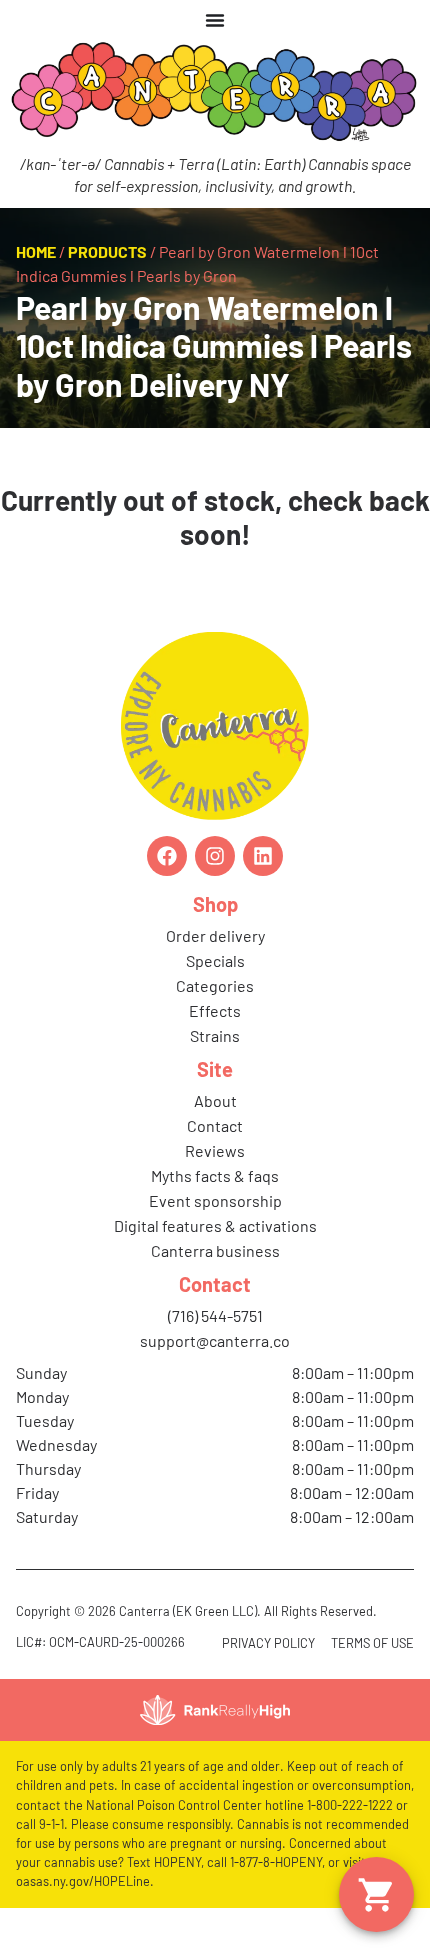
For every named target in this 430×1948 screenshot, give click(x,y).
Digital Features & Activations (215, 1225)
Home (36, 251)
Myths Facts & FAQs (215, 1175)
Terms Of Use (372, 1643)
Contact (215, 1125)
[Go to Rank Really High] (215, 1710)
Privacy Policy (268, 1643)
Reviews (215, 1150)
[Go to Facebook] (167, 856)
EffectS (215, 1010)
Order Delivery (215, 935)
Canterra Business (215, 1250)
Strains (215, 1035)
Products (107, 251)
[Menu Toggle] (215, 20)
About (215, 1100)
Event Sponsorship (215, 1200)
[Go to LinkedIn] (263, 856)
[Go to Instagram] (215, 856)
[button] (376, 1894)
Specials (215, 960)
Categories (215, 985)
